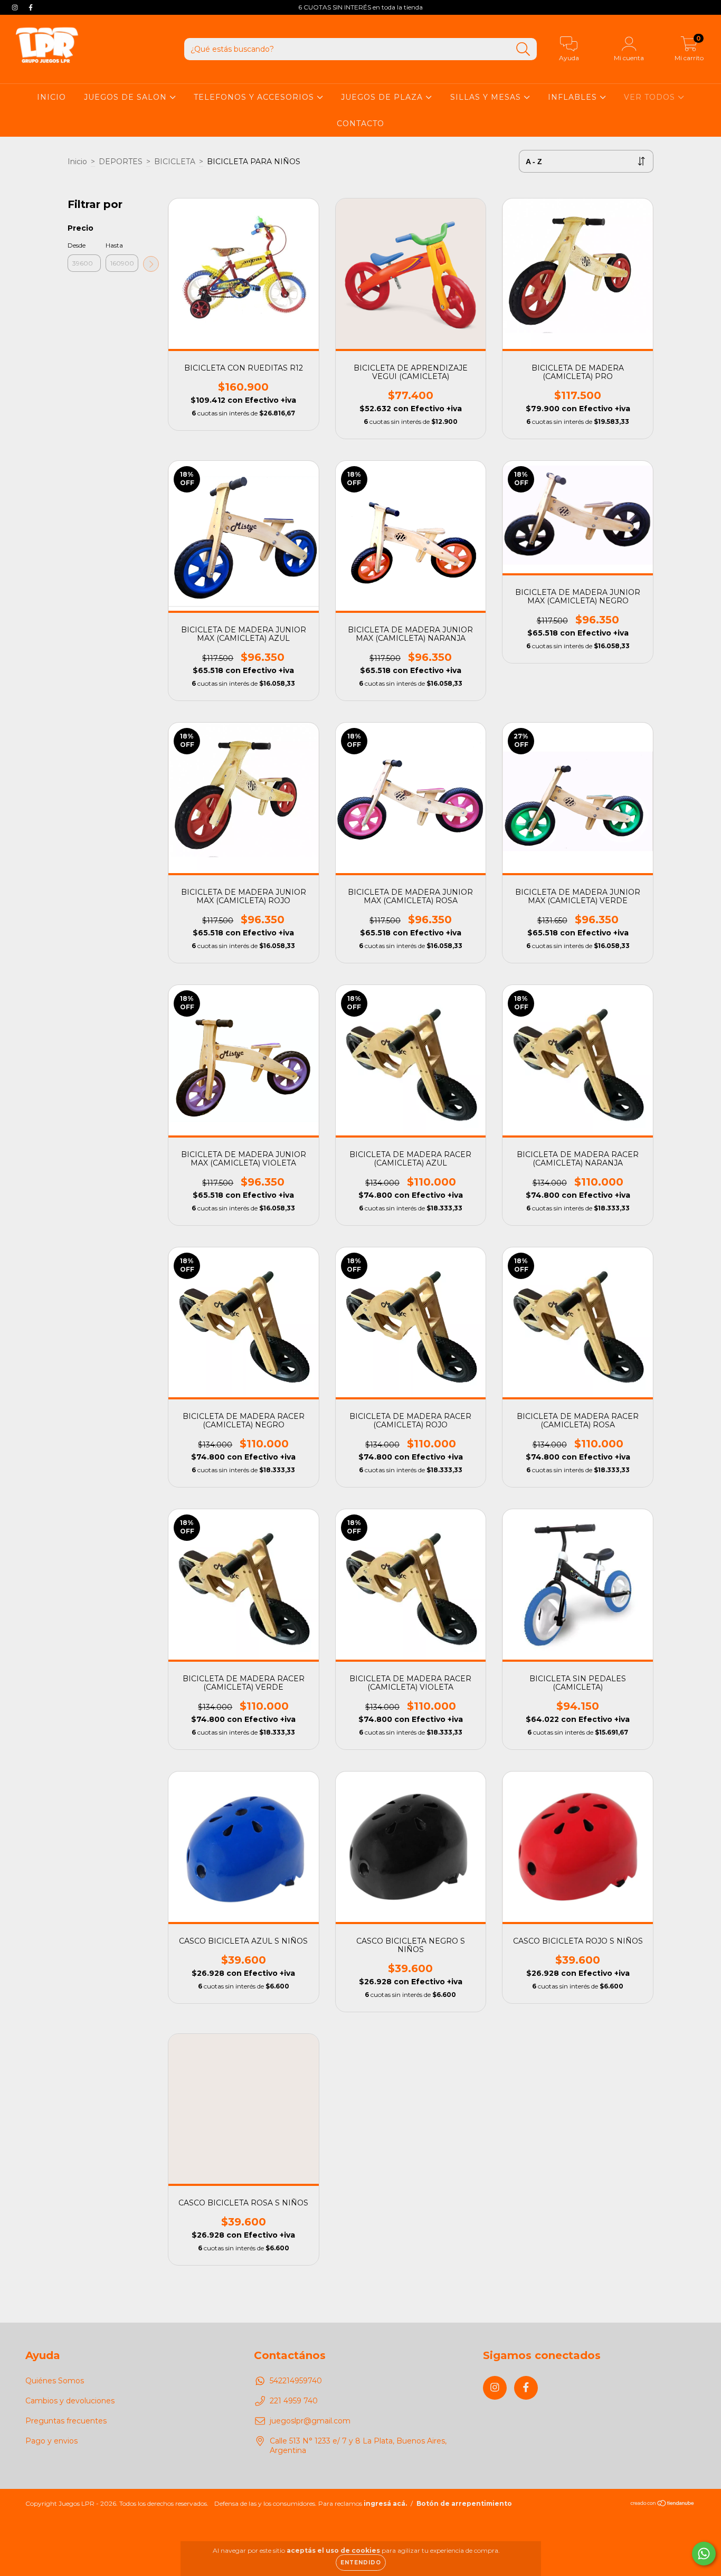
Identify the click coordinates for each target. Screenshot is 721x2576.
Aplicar (151, 264)
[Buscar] (523, 49)
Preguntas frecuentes (66, 2421)
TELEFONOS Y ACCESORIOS (255, 97)
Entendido (361, 2563)
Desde (77, 245)
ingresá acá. (385, 2503)
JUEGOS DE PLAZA (383, 97)
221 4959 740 (294, 2401)
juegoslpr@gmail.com (310, 2421)
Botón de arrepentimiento (464, 2503)
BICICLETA (175, 162)
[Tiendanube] (663, 2504)
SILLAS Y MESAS (487, 97)
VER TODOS (651, 97)
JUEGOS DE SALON (127, 97)
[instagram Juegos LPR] (16, 7)
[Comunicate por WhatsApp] (704, 2554)
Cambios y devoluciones (70, 2401)
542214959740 (296, 2381)
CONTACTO (360, 124)
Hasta (114, 245)
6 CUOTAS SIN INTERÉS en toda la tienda (360, 7)
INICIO (51, 97)
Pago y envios (51, 2441)
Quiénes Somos (55, 2381)
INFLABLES (574, 97)
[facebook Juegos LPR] (31, 7)
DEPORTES (121, 162)
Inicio (77, 162)
